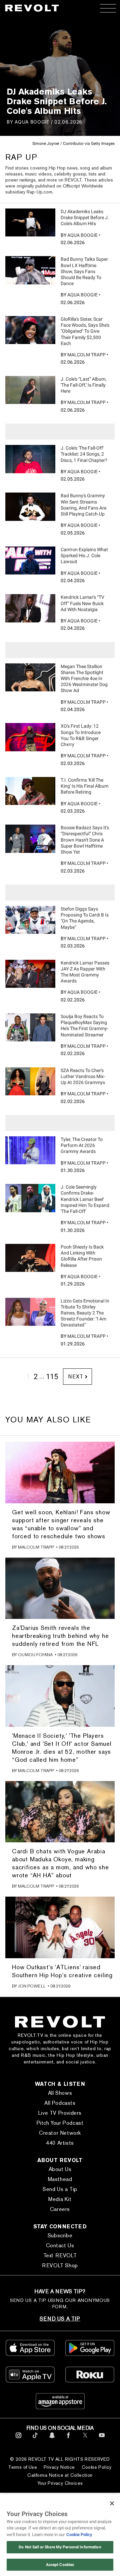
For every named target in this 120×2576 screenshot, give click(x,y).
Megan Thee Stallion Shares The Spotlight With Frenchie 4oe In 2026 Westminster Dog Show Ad (84, 679)
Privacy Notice (59, 2467)
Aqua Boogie (32, 122)
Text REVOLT (60, 2255)
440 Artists (60, 2143)
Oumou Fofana (35, 1655)
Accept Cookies (60, 2565)
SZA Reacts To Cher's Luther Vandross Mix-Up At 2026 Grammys (83, 1076)
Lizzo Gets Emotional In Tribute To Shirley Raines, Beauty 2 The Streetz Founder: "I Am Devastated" (85, 1313)
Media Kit (60, 2199)
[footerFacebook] (68, 2439)
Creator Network (60, 2133)
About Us (60, 2169)
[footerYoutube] (102, 2439)
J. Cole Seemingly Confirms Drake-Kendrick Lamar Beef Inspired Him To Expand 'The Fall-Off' (85, 1199)
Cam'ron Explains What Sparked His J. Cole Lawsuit (84, 555)
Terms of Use (23, 2467)
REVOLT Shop (60, 2265)
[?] (30, 222)
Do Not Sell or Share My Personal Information (60, 2547)
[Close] (112, 2503)
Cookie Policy (97, 2467)
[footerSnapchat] (52, 2439)
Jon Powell (32, 1986)
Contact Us (60, 2245)
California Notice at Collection (60, 2475)
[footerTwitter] (85, 2439)
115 (52, 1377)
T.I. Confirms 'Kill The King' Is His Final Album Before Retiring (84, 786)
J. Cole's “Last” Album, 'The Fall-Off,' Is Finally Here (83, 385)
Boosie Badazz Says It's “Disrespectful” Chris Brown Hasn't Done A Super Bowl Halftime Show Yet (85, 840)
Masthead (60, 2179)
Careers (60, 2209)
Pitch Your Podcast (60, 2123)
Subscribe (60, 2235)
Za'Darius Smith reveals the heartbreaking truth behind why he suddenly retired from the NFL (60, 1636)
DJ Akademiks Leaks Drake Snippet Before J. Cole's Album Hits (85, 217)
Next (75, 1377)
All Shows (60, 2093)
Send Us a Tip (60, 2189)
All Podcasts (60, 2103)
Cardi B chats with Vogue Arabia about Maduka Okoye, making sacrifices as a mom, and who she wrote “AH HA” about (60, 1863)
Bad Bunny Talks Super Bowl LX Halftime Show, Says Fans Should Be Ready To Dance (84, 271)
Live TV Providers (60, 2113)
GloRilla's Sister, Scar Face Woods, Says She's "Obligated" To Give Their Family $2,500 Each (85, 331)
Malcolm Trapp (86, 355)
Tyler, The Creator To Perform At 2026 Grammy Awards (82, 1145)
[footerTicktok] (35, 2439)
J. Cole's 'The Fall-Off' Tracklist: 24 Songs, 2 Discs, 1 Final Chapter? (84, 454)
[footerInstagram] (18, 2439)
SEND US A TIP (60, 2319)
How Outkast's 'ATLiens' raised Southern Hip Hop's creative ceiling (62, 1971)
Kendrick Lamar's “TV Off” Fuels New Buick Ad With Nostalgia (82, 603)
